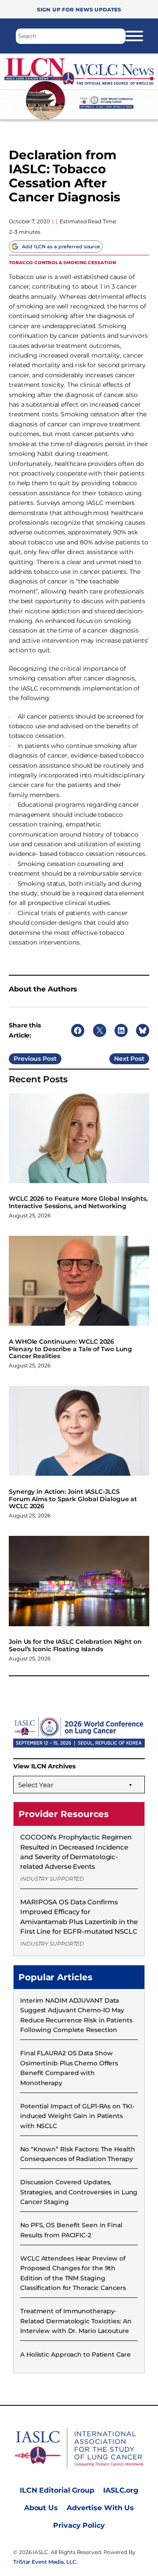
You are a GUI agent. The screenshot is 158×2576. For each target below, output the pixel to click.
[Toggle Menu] (134, 36)
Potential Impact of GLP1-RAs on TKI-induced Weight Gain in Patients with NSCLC (77, 2116)
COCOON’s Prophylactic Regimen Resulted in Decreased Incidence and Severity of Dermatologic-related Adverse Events (76, 1852)
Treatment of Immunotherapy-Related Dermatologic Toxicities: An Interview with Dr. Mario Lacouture (76, 2321)
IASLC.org (121, 2490)
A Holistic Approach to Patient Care (75, 2354)
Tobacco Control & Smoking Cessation (62, 262)
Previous (27, 1059)
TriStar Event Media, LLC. (45, 2562)
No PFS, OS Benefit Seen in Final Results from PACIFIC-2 (71, 2230)
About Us (41, 2508)
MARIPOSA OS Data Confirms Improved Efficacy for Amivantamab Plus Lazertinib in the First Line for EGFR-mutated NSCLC (79, 1917)
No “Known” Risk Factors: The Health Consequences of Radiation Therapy (78, 2154)
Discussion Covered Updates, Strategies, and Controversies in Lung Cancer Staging (79, 2192)
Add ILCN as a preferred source (61, 247)
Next (122, 1059)
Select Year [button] (36, 1785)
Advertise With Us (100, 2508)
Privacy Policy (79, 2525)
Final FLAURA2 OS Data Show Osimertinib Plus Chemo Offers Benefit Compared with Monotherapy (69, 2068)
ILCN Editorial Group (57, 2490)
